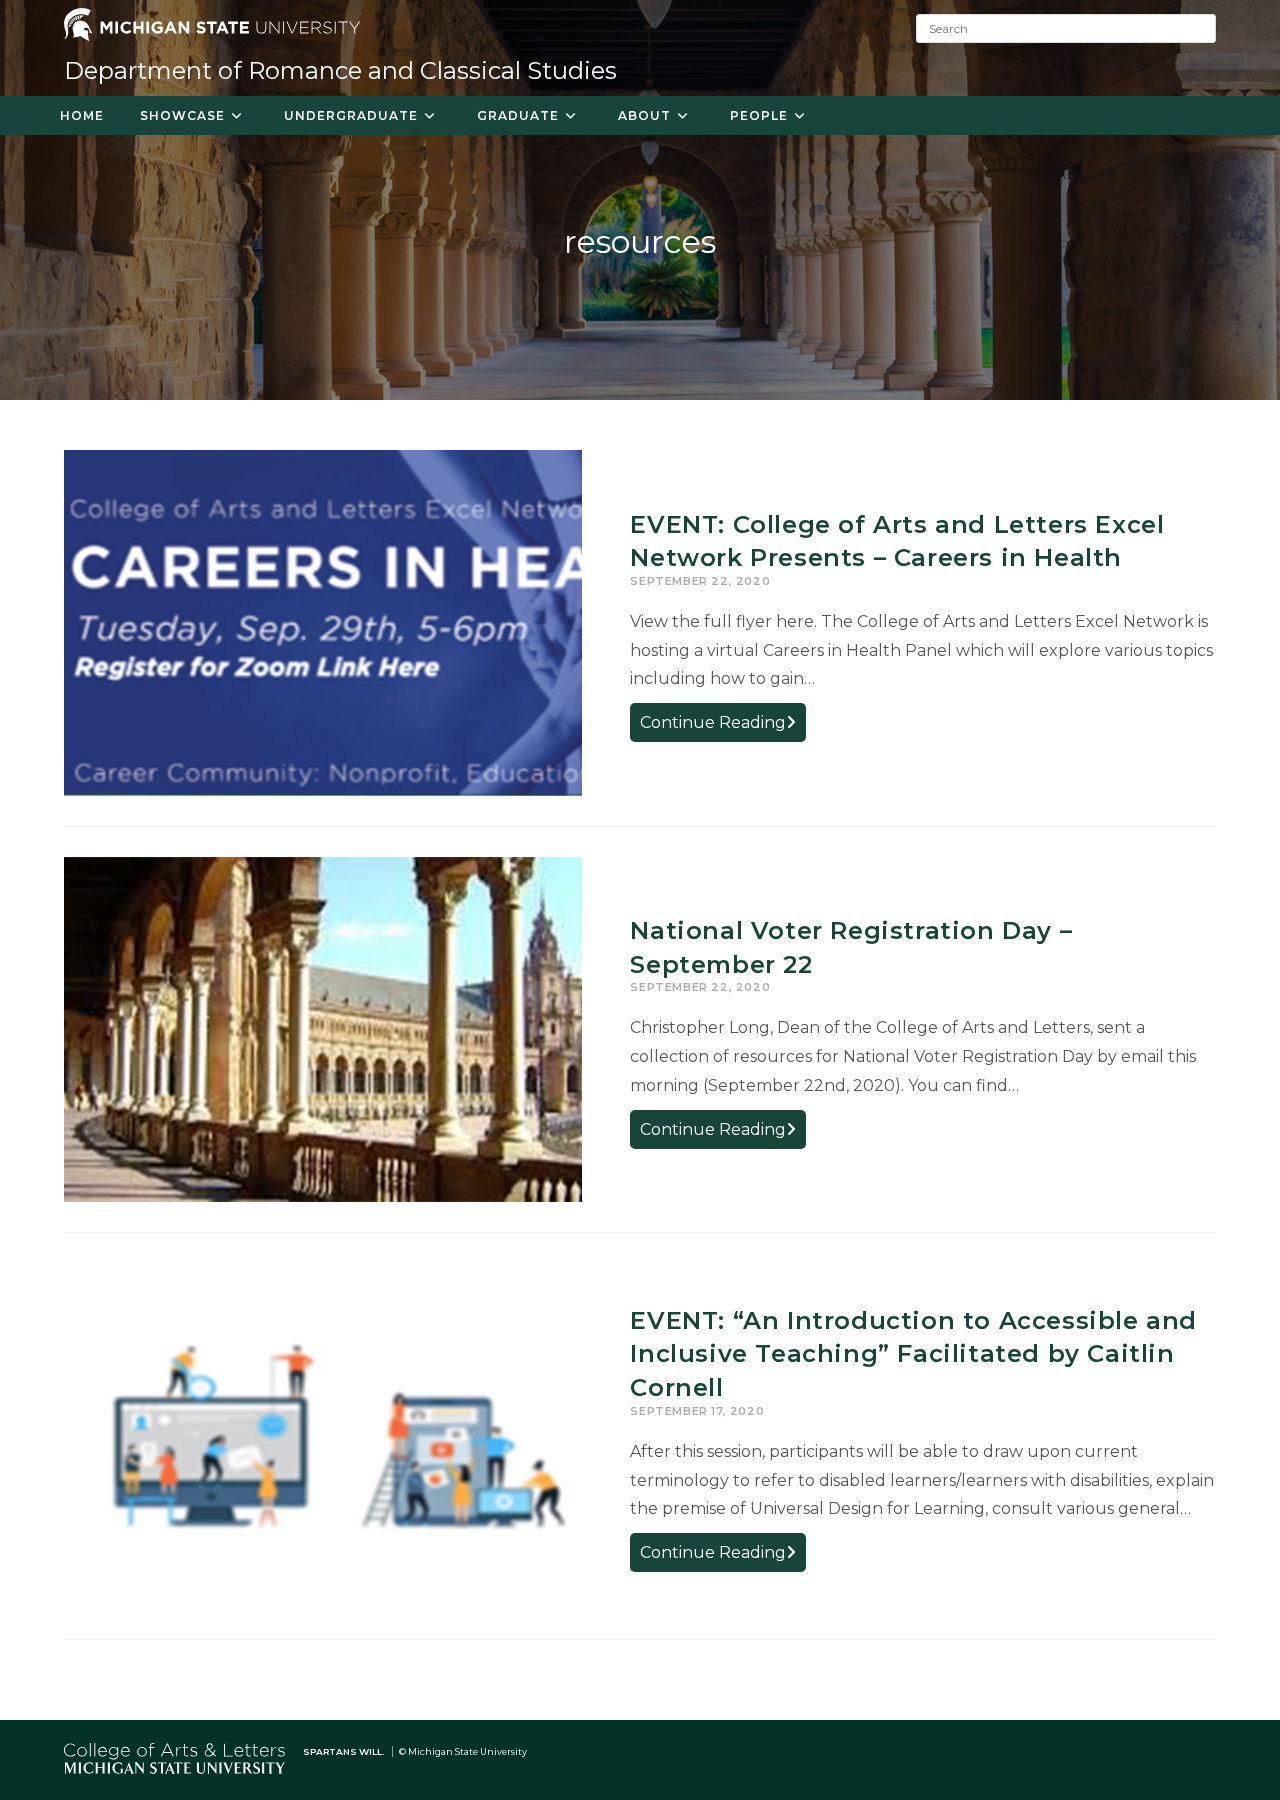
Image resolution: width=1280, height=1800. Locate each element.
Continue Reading (723, 726)
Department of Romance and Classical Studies (340, 70)
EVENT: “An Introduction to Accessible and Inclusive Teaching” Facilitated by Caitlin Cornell (913, 1354)
